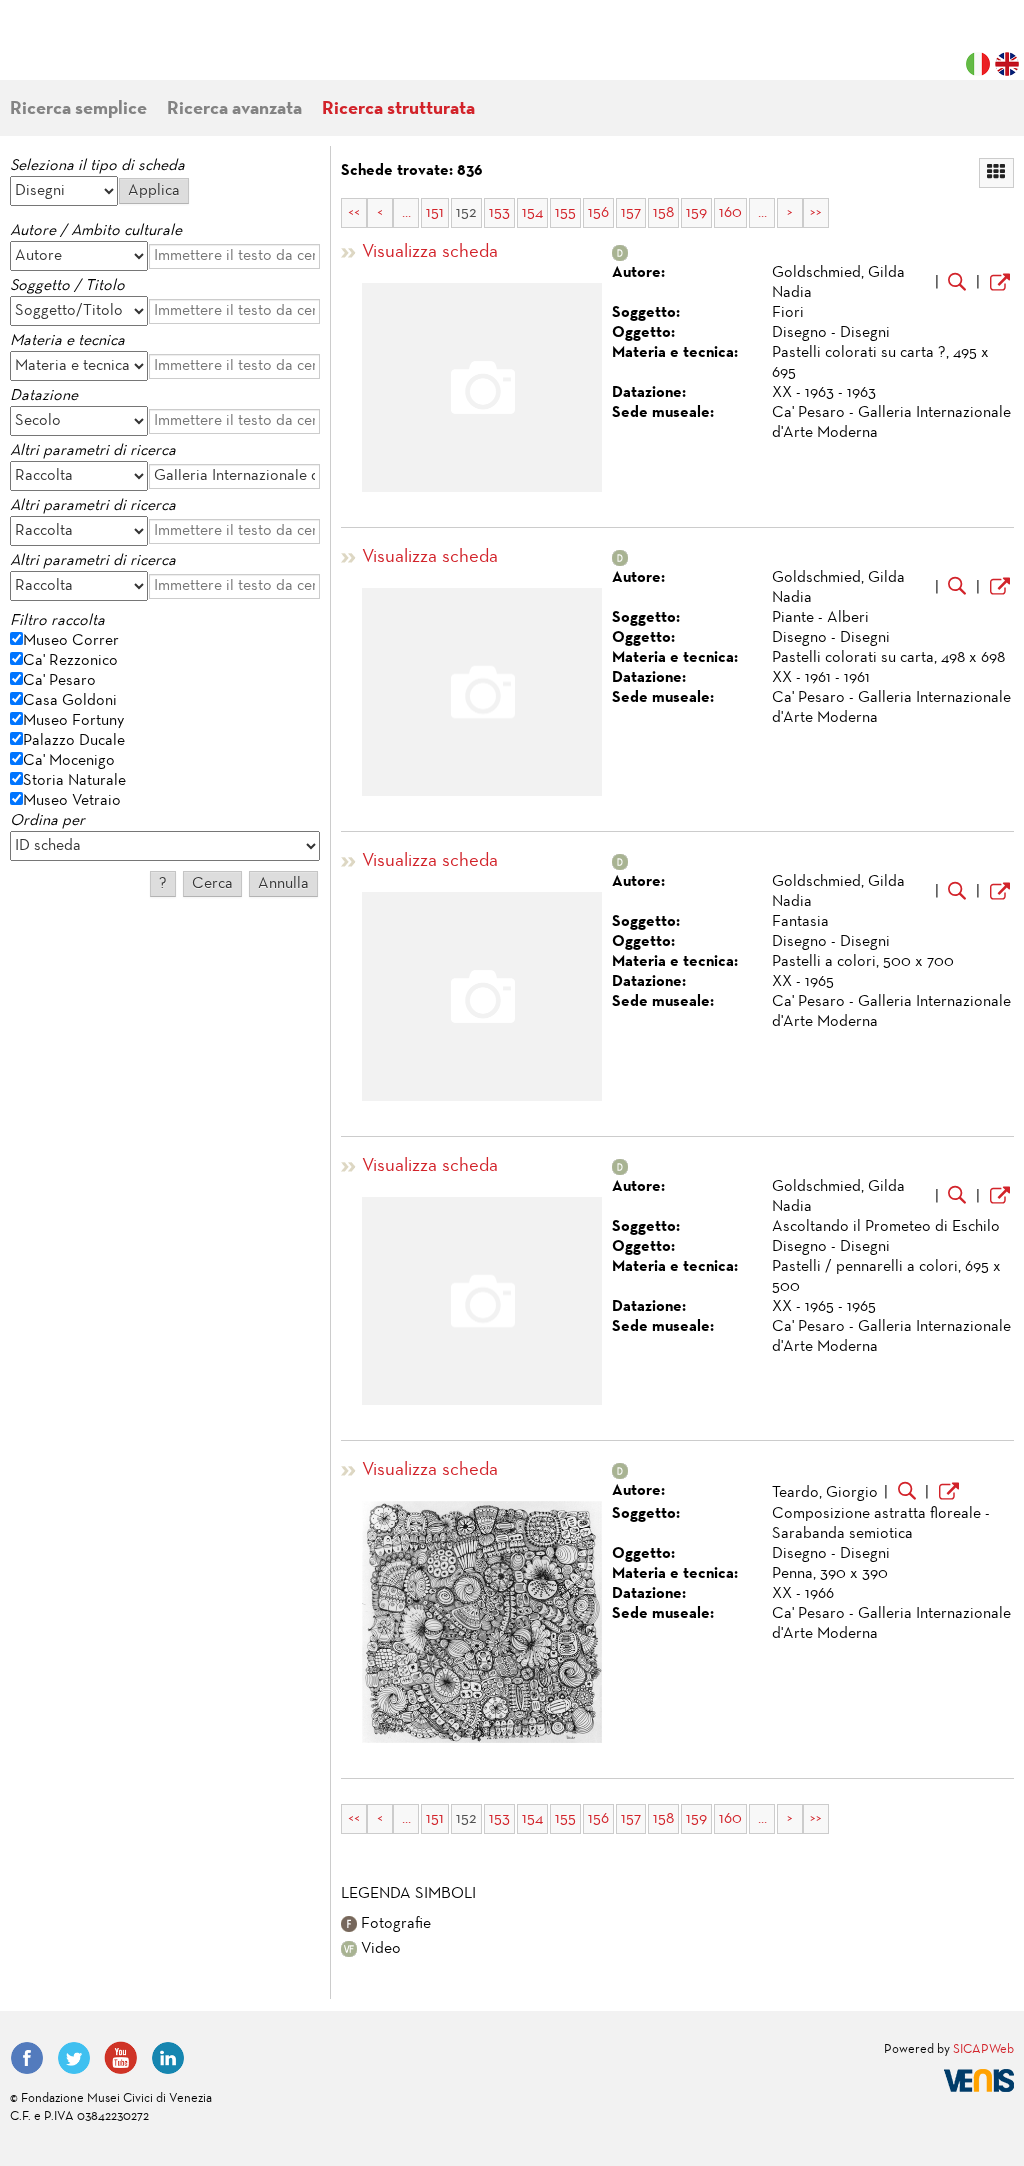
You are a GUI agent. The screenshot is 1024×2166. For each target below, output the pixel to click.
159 (696, 213)
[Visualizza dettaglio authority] (1000, 285)
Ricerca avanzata (234, 109)
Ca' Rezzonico (70, 661)
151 (435, 213)
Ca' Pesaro (59, 681)
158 (663, 213)
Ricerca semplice (78, 109)
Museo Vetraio (72, 801)
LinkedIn (168, 2058)
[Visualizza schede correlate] (957, 284)
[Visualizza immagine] (482, 1622)
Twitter (74, 2058)
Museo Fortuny (73, 721)
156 (598, 213)
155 (565, 213)
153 (499, 213)
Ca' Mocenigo (69, 761)
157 (631, 213)
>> (816, 213)
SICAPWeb (983, 2050)
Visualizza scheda (430, 252)
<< (354, 213)
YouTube (121, 2058)
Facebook (27, 2058)
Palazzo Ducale (74, 741)
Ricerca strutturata (398, 109)
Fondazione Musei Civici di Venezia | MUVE (92, 50)
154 (532, 213)
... (406, 213)
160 (730, 213)
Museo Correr (71, 641)
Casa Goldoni (70, 701)
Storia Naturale (74, 781)
